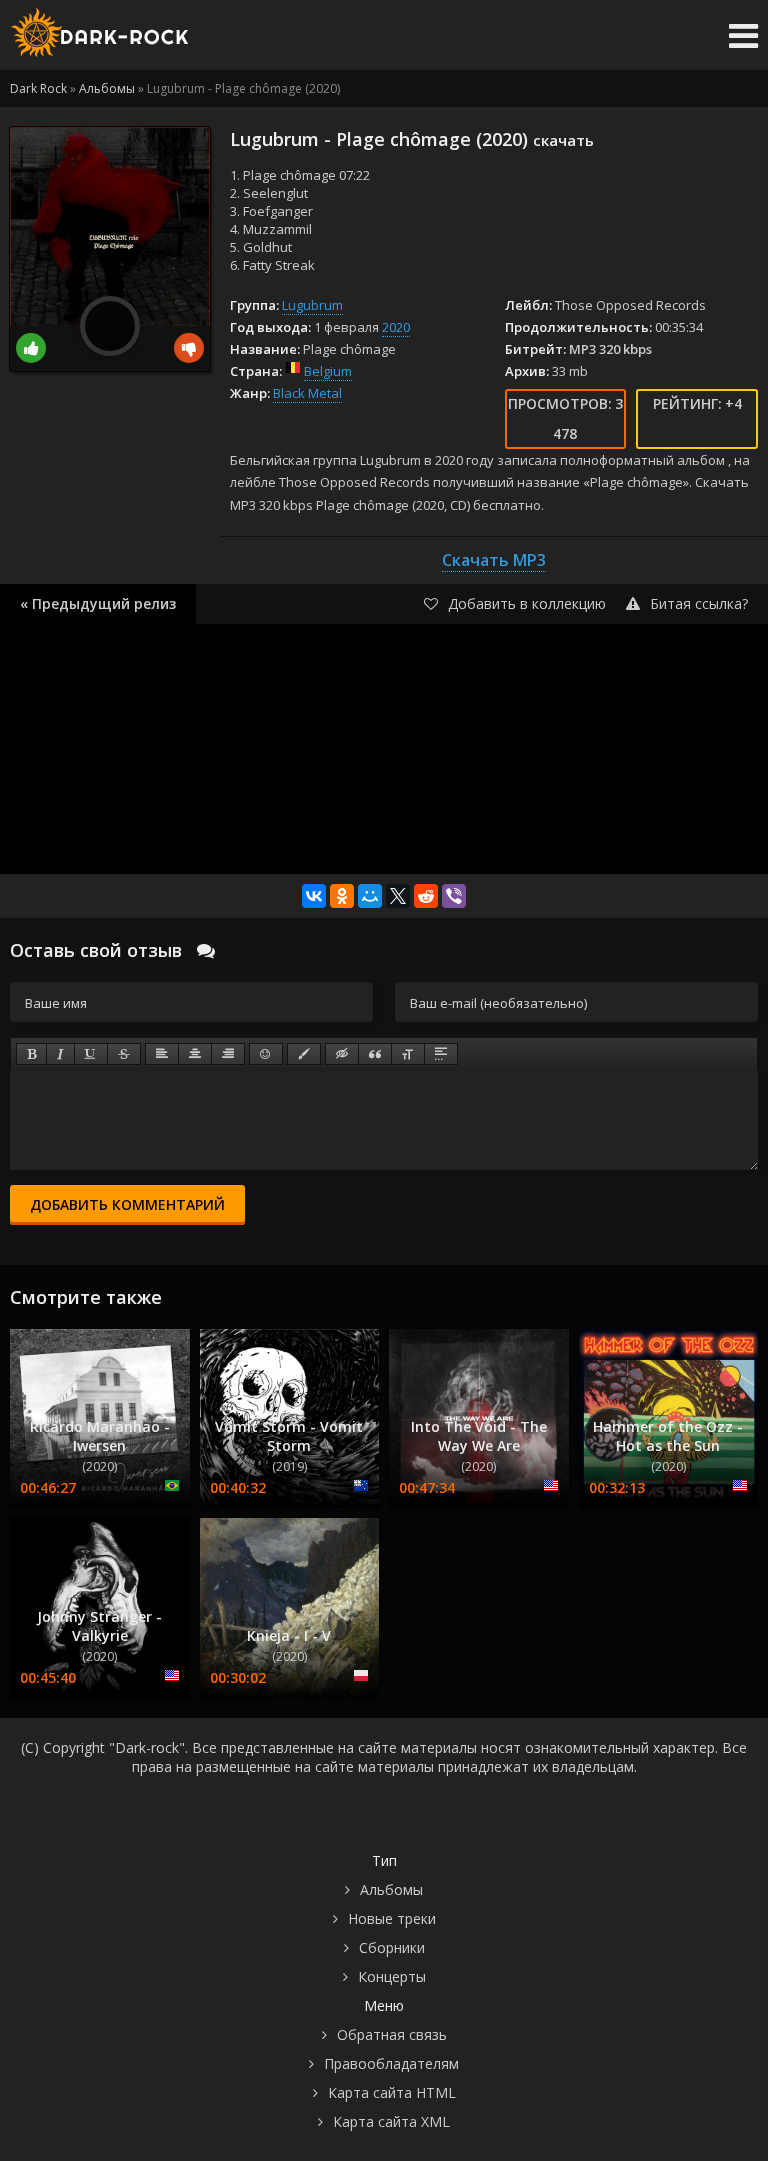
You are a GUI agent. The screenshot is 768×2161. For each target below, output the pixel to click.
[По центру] (195, 1054)
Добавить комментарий (127, 1204)
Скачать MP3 (494, 560)
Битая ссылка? (699, 603)
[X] (398, 896)
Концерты (392, 1976)
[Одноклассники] (342, 896)
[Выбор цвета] (304, 1054)
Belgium (328, 371)
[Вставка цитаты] (375, 1054)
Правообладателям (391, 2063)
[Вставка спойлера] (441, 1054)
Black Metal (307, 393)
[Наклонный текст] (60, 1054)
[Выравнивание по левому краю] (162, 1054)
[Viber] (454, 896)
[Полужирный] (31, 1054)
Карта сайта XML (391, 2121)
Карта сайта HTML (392, 2092)
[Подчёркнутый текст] (91, 1054)
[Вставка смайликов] (266, 1054)
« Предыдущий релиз (98, 603)
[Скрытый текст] (342, 1054)
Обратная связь (392, 2034)
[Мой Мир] (370, 896)
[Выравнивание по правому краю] (228, 1054)
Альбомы (391, 1889)
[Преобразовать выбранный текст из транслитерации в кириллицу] (408, 1054)
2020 (396, 327)
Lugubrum (312, 305)
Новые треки (392, 1918)
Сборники (392, 1947)
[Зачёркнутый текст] (124, 1054)
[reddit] (426, 896)
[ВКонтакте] (314, 896)
